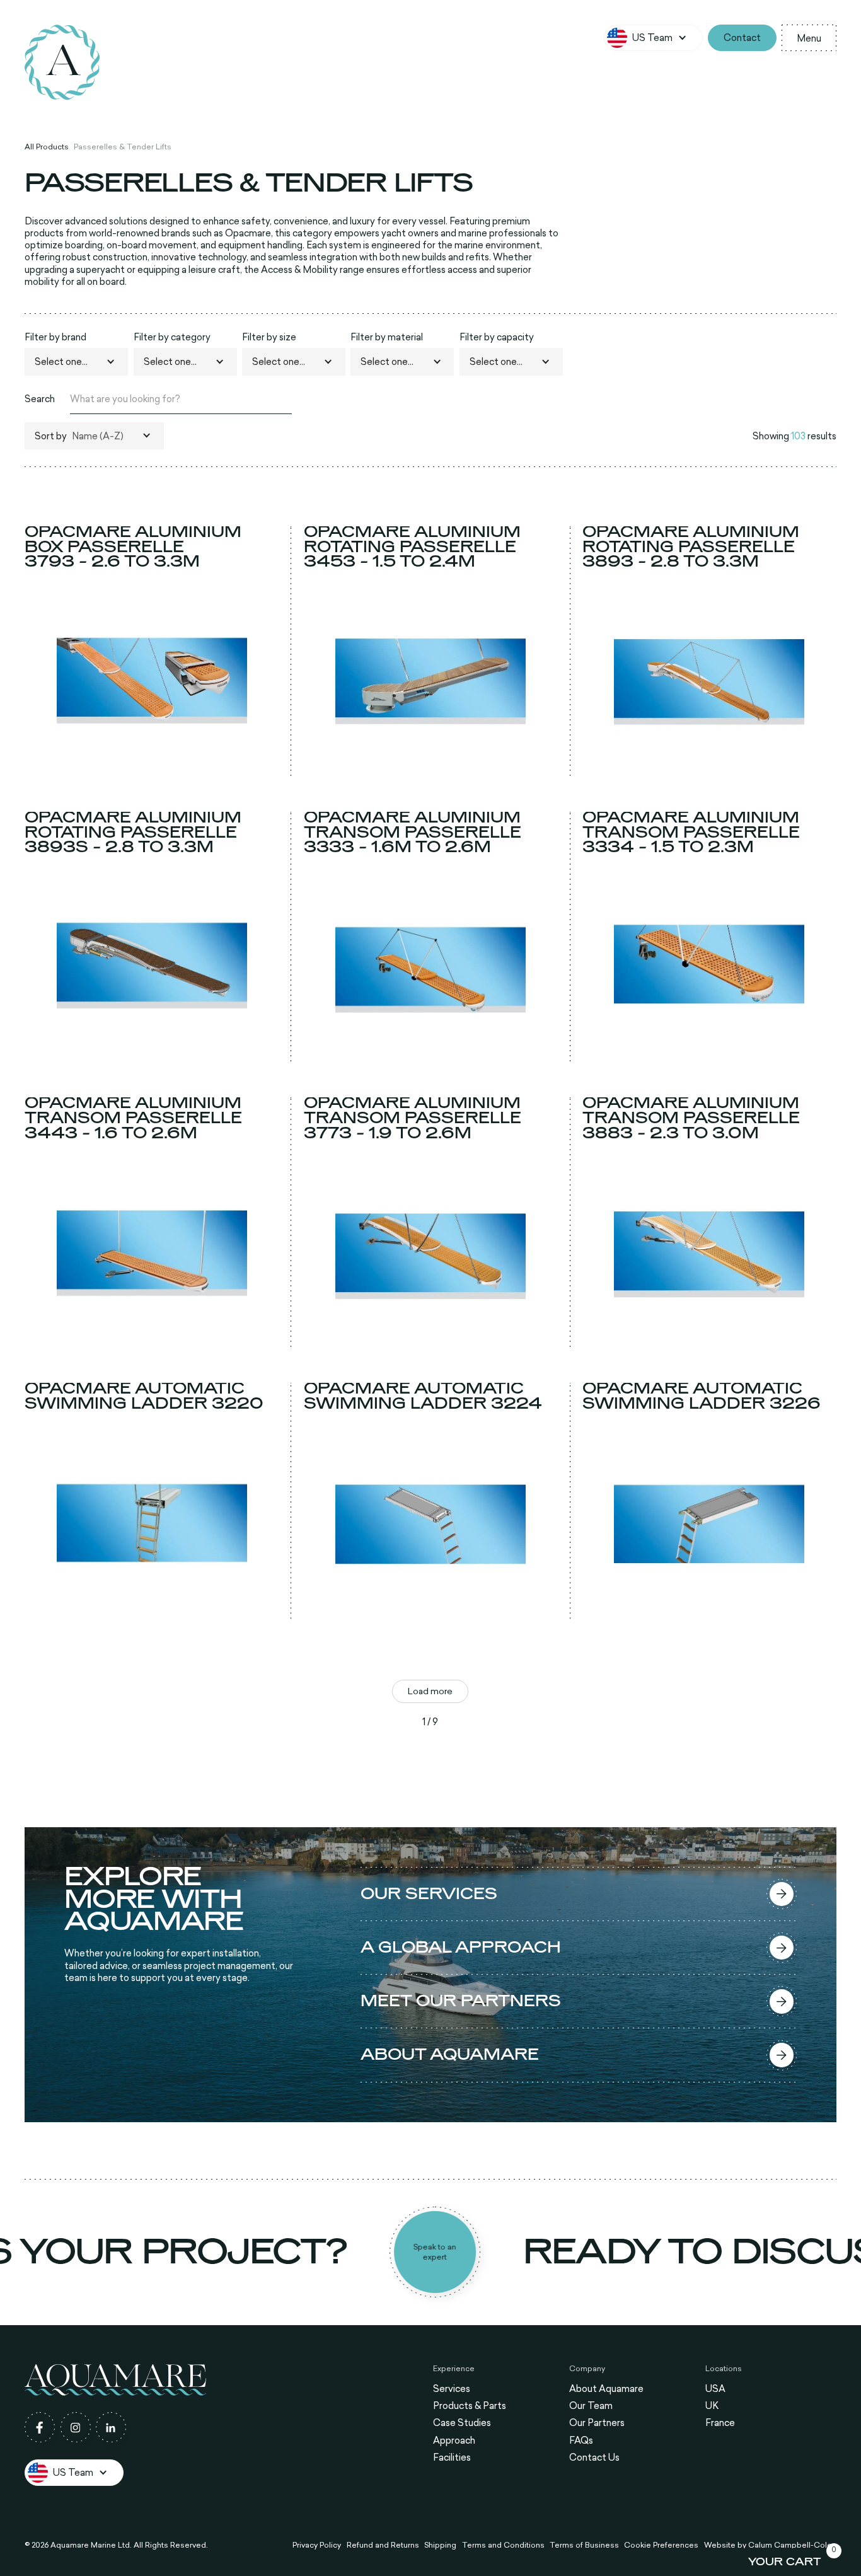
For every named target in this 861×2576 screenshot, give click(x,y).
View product (152, 766)
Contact (742, 38)
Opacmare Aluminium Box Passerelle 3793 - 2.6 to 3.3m (133, 547)
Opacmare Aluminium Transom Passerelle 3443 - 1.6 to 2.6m (133, 1118)
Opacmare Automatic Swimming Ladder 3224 (423, 1396)
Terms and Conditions (503, 2545)
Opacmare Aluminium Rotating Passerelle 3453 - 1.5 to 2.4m (412, 547)
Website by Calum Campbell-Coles (770, 2545)
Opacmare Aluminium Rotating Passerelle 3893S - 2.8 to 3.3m (133, 833)
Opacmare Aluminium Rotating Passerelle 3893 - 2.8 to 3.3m (691, 547)
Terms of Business (584, 2545)
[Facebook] (40, 2427)
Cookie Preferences (661, 2545)
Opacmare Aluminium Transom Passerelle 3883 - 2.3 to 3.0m (691, 1118)
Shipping (440, 2545)
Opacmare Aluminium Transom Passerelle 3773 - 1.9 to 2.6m (413, 1118)
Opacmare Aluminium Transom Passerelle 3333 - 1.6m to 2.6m (413, 833)
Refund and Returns (383, 2545)
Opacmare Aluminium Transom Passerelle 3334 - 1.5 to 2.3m (691, 833)
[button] (653, 38)
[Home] (62, 62)
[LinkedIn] (111, 2427)
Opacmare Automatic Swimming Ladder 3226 (702, 1396)
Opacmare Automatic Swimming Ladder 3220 (144, 1396)
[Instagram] (76, 2427)
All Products (47, 147)
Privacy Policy (317, 2545)
